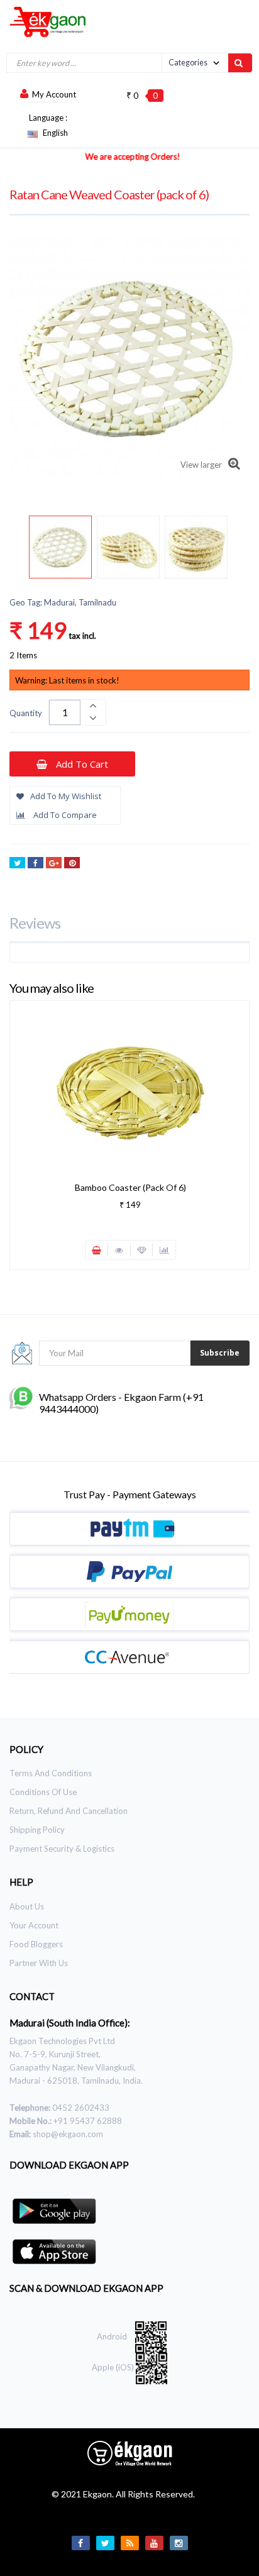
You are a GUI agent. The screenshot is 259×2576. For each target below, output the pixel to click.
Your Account (34, 1925)
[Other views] (36, 549)
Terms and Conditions (51, 1773)
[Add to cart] (97, 1250)
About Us (27, 1906)
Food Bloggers (36, 1944)
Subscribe (220, 1353)
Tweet (17, 863)
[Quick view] (119, 1250)
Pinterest (72, 863)
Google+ (54, 863)
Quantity (26, 713)
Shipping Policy (37, 1830)
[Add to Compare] (164, 1250)
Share (36, 863)
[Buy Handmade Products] (43, 21)
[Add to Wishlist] (142, 1250)
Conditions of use (43, 1792)
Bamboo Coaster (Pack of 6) (130, 1187)
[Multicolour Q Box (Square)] (60, 547)
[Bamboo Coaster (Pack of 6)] (130, 1088)
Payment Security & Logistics (62, 1849)
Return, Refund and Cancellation (69, 1811)
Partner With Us (39, 1963)
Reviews (35, 923)
